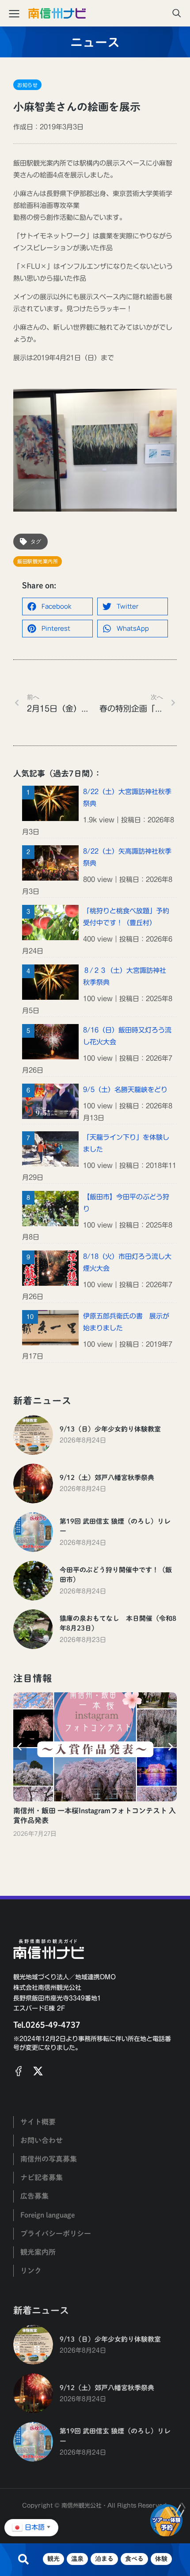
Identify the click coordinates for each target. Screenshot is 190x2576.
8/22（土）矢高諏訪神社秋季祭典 (127, 857)
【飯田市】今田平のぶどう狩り (126, 1203)
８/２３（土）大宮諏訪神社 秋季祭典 (125, 976)
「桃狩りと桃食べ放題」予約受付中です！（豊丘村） (126, 917)
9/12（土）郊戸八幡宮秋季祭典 (107, 1478)
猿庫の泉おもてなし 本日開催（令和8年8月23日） (118, 1623)
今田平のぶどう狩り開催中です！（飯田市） (116, 1575)
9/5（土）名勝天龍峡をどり (125, 1090)
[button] (57, 606)
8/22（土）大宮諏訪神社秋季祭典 (127, 798)
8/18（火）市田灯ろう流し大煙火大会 (127, 1262)
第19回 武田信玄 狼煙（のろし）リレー (115, 1526)
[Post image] (33, 1435)
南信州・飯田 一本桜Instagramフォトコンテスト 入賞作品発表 (95, 1815)
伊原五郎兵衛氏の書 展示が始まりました (126, 1322)
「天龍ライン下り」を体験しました (126, 1143)
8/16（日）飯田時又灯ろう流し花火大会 (127, 1036)
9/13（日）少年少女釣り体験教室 (110, 1429)
